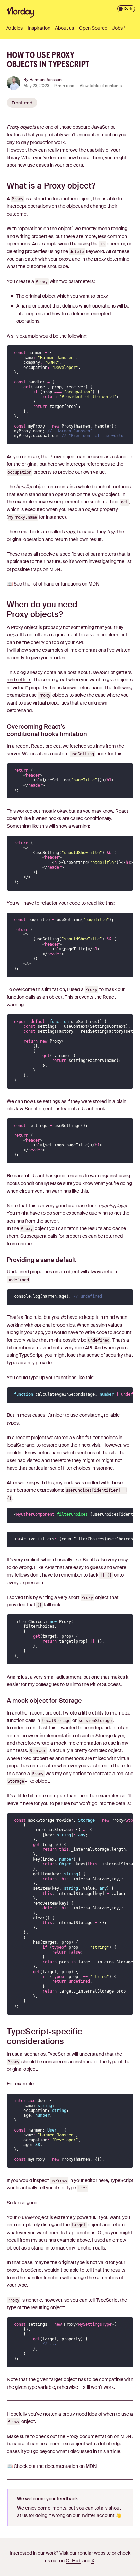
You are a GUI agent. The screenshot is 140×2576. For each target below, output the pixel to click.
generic (34, 2300)
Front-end (22, 103)
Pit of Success (105, 1684)
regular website (94, 2553)
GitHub (73, 2561)
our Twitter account (94, 2515)
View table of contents (101, 86)
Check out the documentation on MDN (55, 2466)
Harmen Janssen (45, 80)
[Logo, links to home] (20, 12)
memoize (120, 1713)
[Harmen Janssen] (15, 84)
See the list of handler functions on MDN (57, 584)
